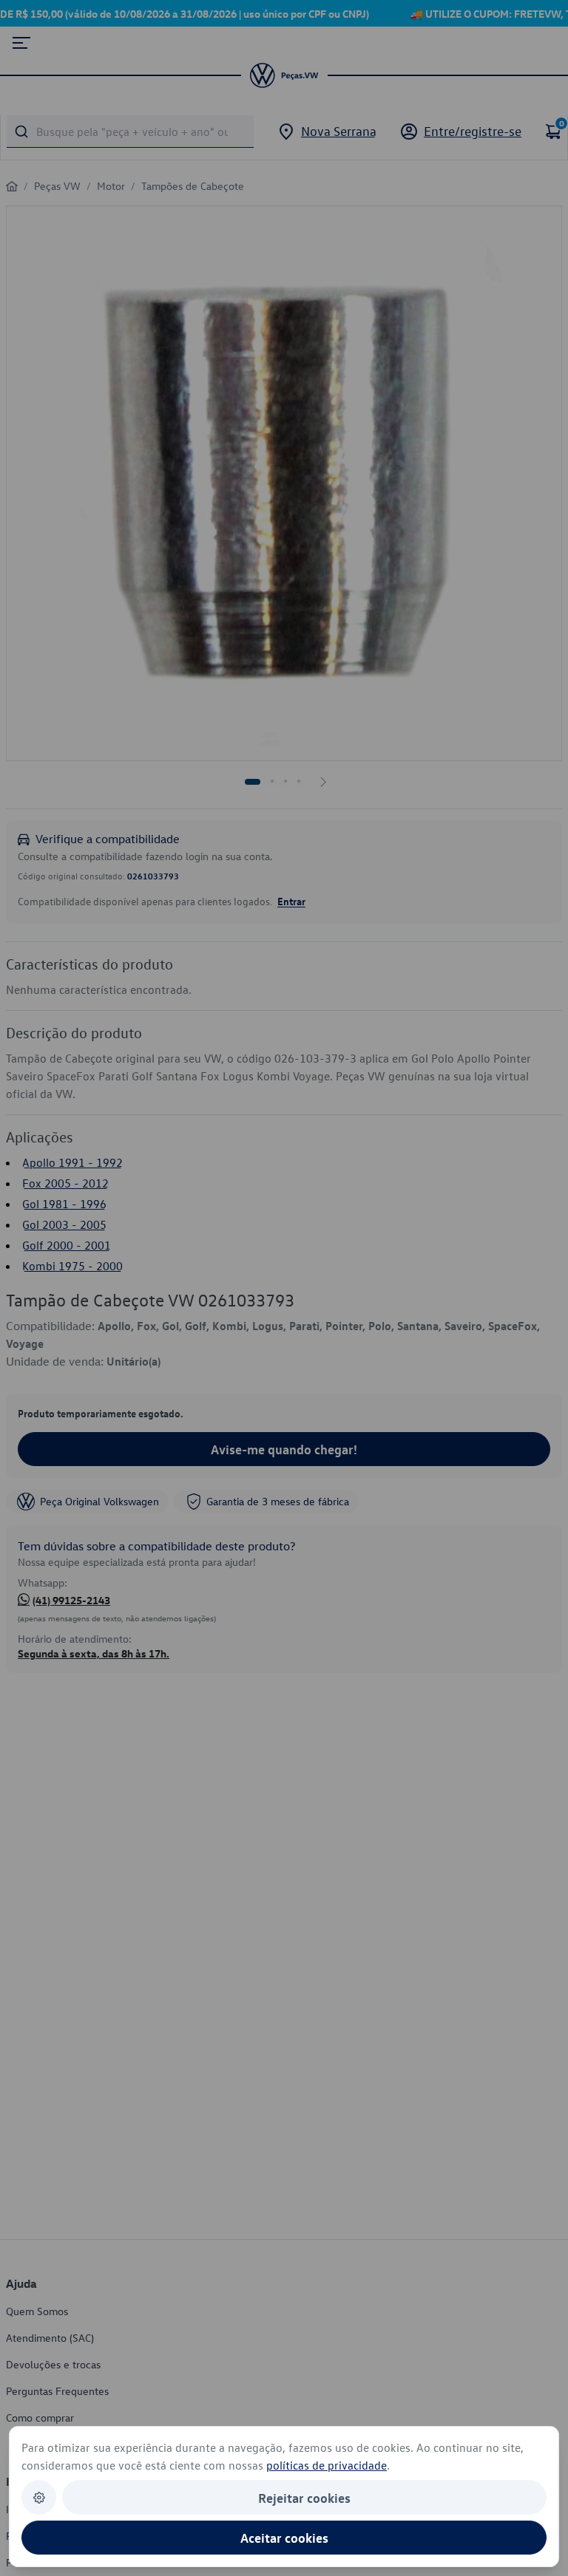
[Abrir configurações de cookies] (39, 2497)
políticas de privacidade (327, 2465)
